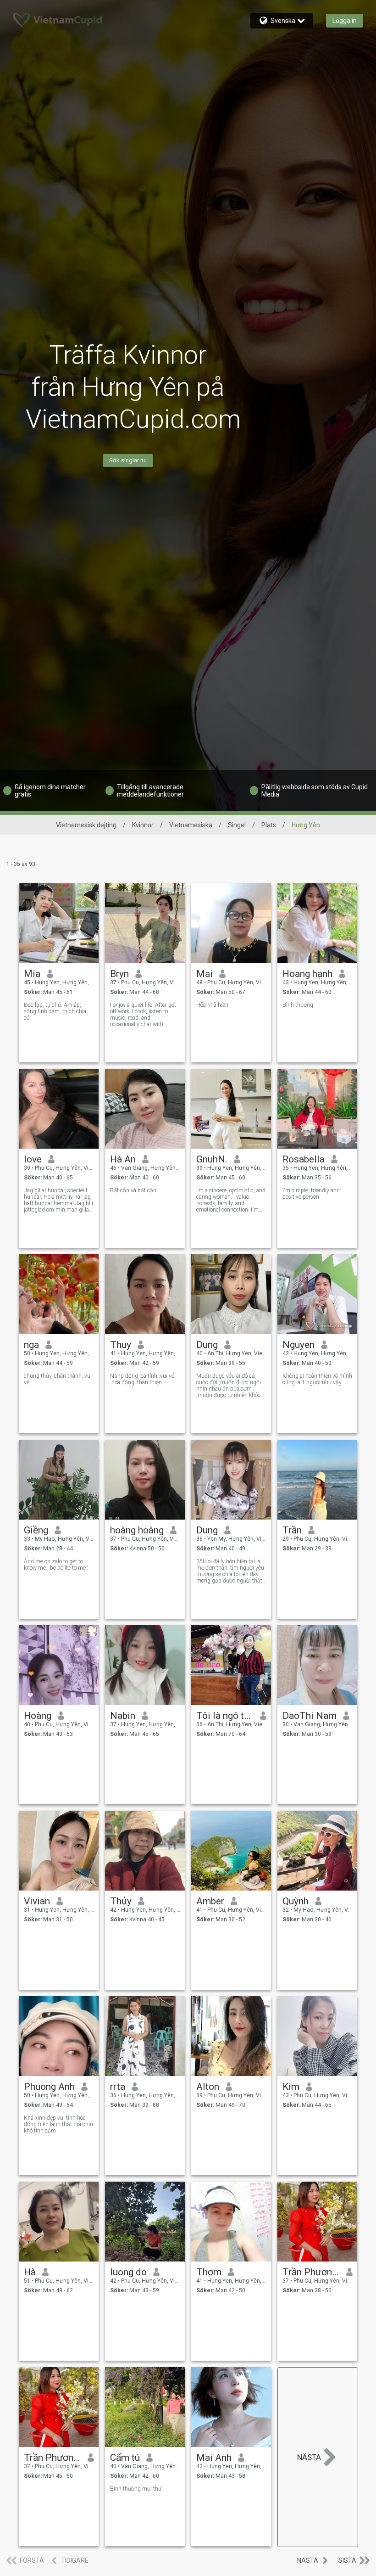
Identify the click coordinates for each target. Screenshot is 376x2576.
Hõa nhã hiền (212, 1005)
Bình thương (298, 1005)
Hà (30, 2272)
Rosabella (304, 1159)
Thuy (121, 1345)
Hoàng (38, 1716)
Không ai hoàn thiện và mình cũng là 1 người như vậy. (317, 1379)
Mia (32, 974)
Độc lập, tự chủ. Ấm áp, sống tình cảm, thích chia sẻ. (55, 1011)
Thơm (209, 2272)
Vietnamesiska (191, 825)
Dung (207, 1345)
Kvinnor (143, 825)
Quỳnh (296, 1901)
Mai (205, 974)
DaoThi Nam (310, 1716)
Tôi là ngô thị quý (225, 1716)
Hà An (123, 1159)
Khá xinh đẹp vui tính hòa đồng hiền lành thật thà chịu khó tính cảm (58, 2124)
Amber (210, 1901)
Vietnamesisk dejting (86, 825)
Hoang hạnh (307, 974)
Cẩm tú (125, 2458)
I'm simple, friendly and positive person (311, 1194)
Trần (292, 1530)
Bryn (119, 974)
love (33, 1159)
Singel (237, 825)
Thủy (121, 1901)
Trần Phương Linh (53, 2458)
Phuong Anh (49, 2087)
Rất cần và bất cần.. (135, 1190)
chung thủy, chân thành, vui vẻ (58, 1379)
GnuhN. (212, 1159)
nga (31, 1345)
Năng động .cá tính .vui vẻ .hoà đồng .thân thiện (142, 1379)
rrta (118, 2087)
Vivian (37, 1901)
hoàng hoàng (137, 1530)
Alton (208, 2087)
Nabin (123, 1716)
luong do (128, 2272)
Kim (291, 2087)
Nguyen (299, 1345)
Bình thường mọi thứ (136, 2489)
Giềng (36, 1530)
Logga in (345, 21)
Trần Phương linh (311, 2272)
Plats (269, 825)
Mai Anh (214, 2458)
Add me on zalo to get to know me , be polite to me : (56, 1565)
